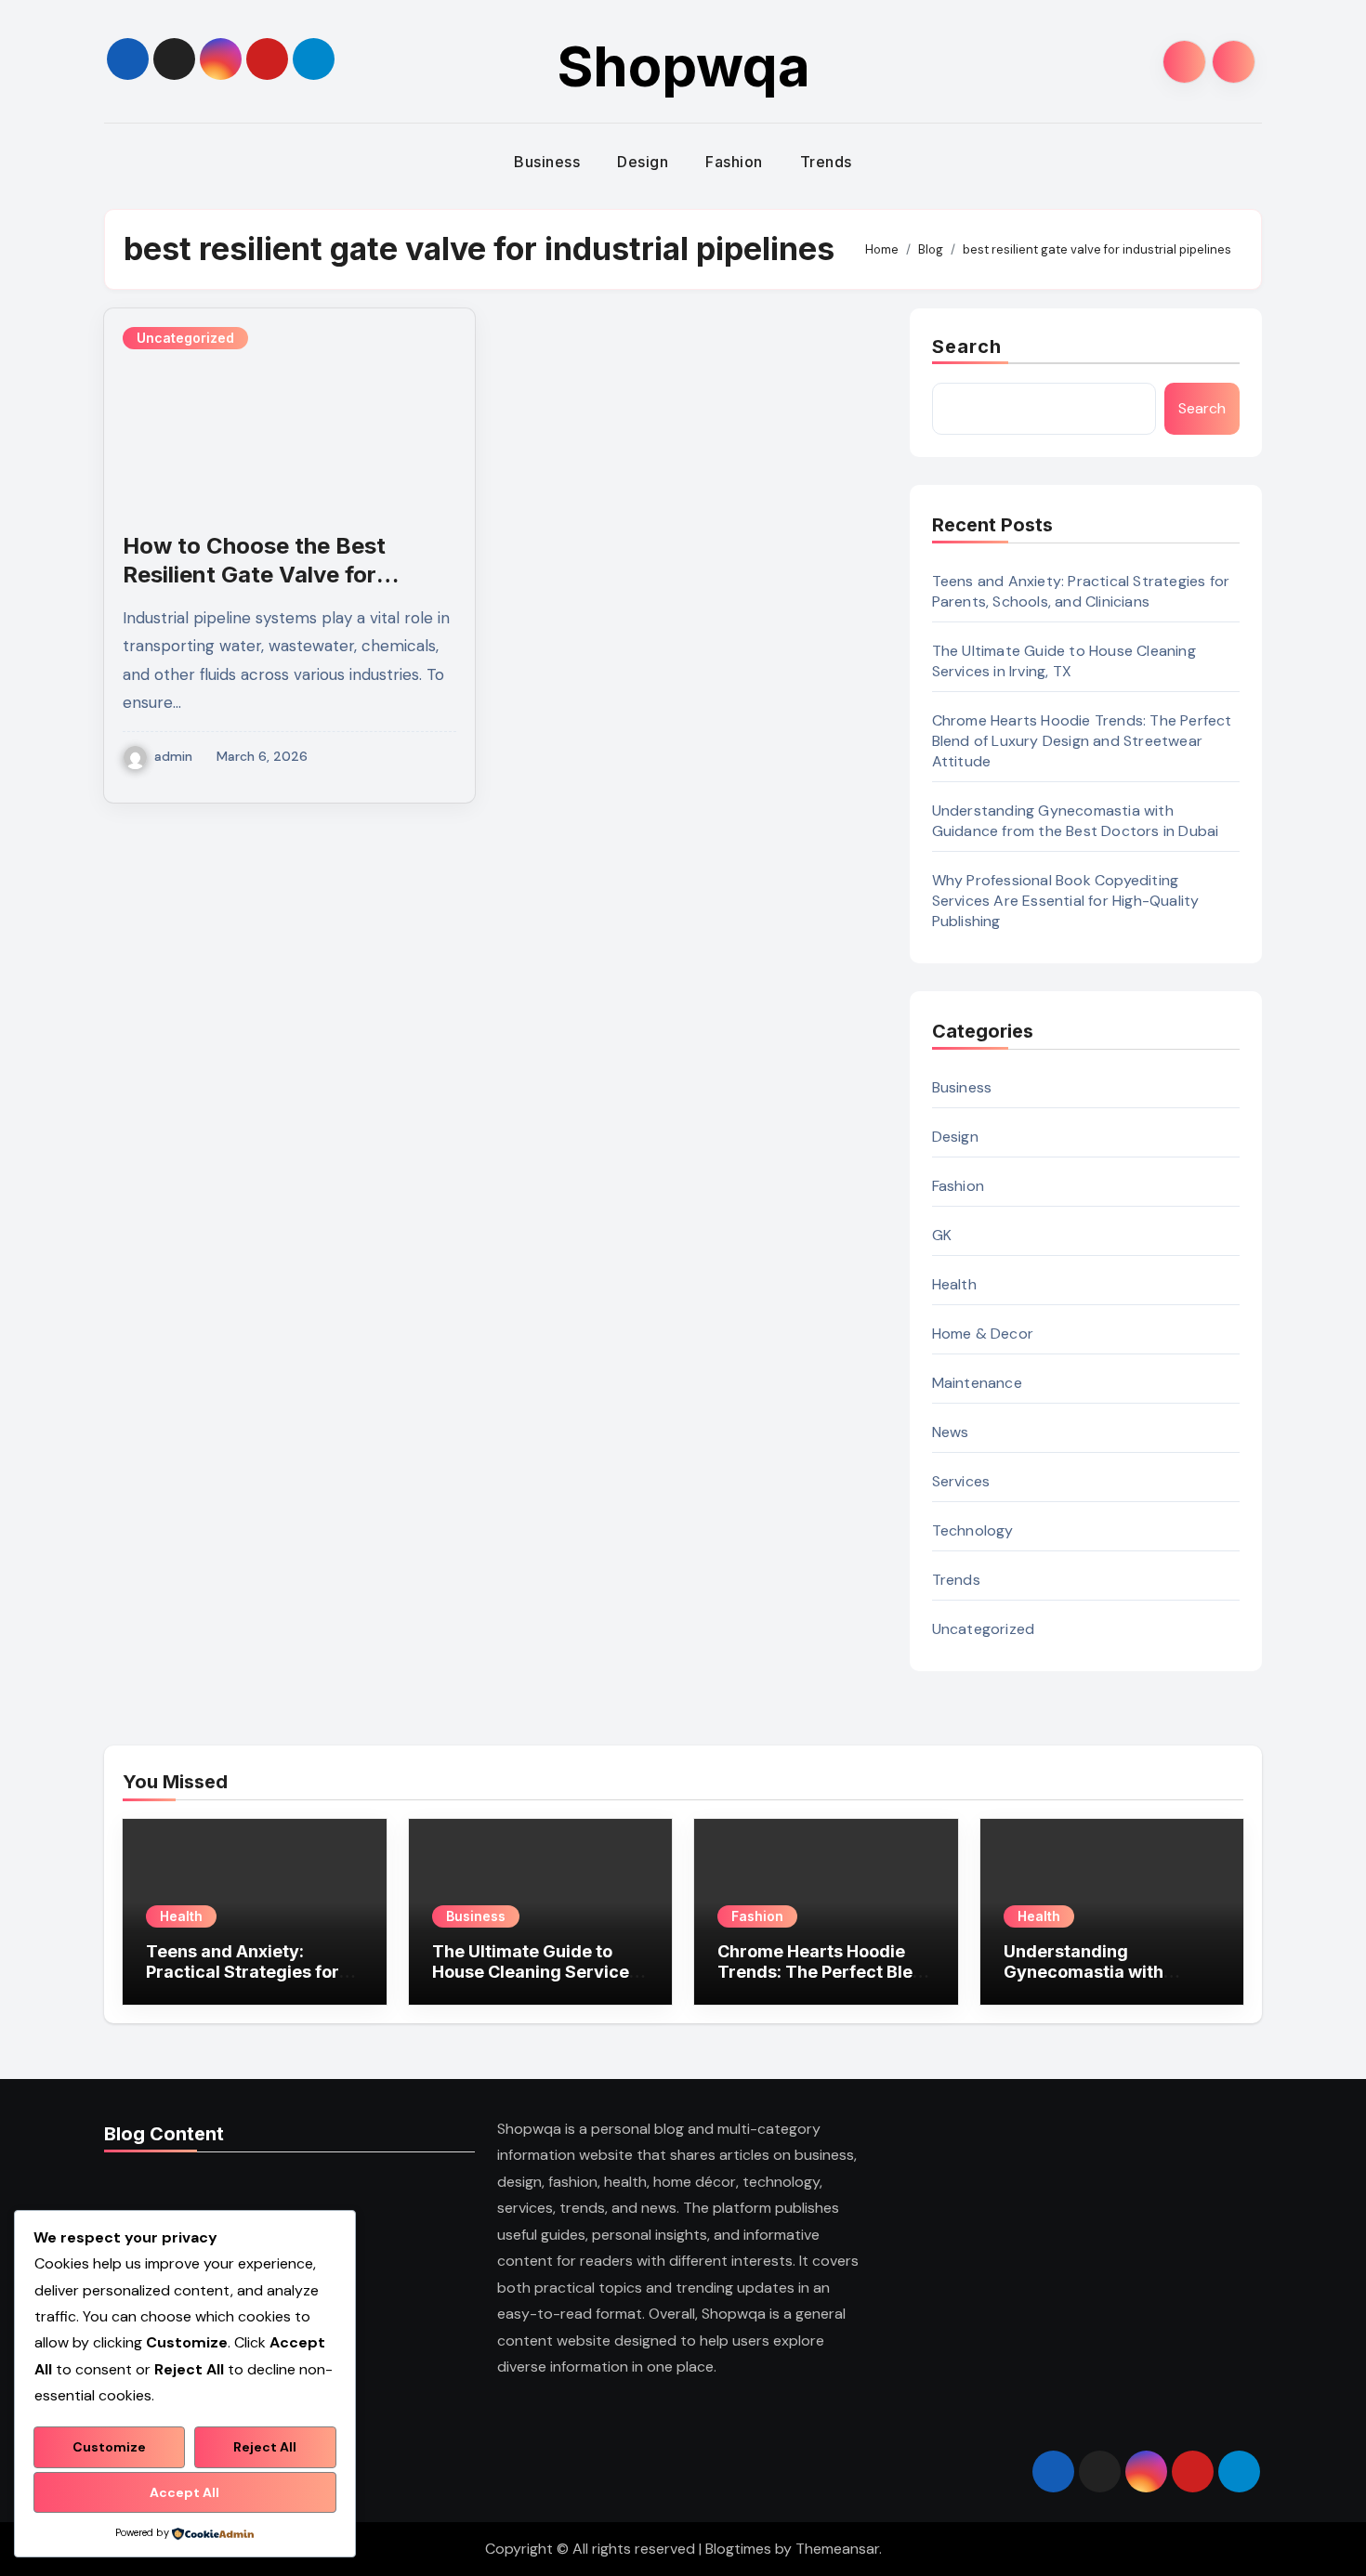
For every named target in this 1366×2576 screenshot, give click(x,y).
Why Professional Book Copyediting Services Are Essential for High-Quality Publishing (1066, 901)
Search (967, 347)
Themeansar (837, 2549)
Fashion (734, 162)
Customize (109, 2447)
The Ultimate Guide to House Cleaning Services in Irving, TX (1064, 661)
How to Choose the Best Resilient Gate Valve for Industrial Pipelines (254, 575)
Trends (826, 162)
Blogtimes (738, 2549)
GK (942, 1235)
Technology (973, 1530)
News (951, 1432)
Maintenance (977, 1383)
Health (954, 1284)
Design (643, 162)
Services (961, 1481)
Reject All (265, 2447)
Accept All (184, 2492)
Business (547, 162)
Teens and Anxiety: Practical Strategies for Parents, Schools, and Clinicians (1081, 591)
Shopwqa (683, 66)
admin (173, 756)
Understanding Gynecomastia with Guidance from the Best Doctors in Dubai (1076, 821)
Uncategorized (185, 338)
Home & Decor (983, 1334)
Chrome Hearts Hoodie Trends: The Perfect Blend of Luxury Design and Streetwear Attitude (1082, 741)
